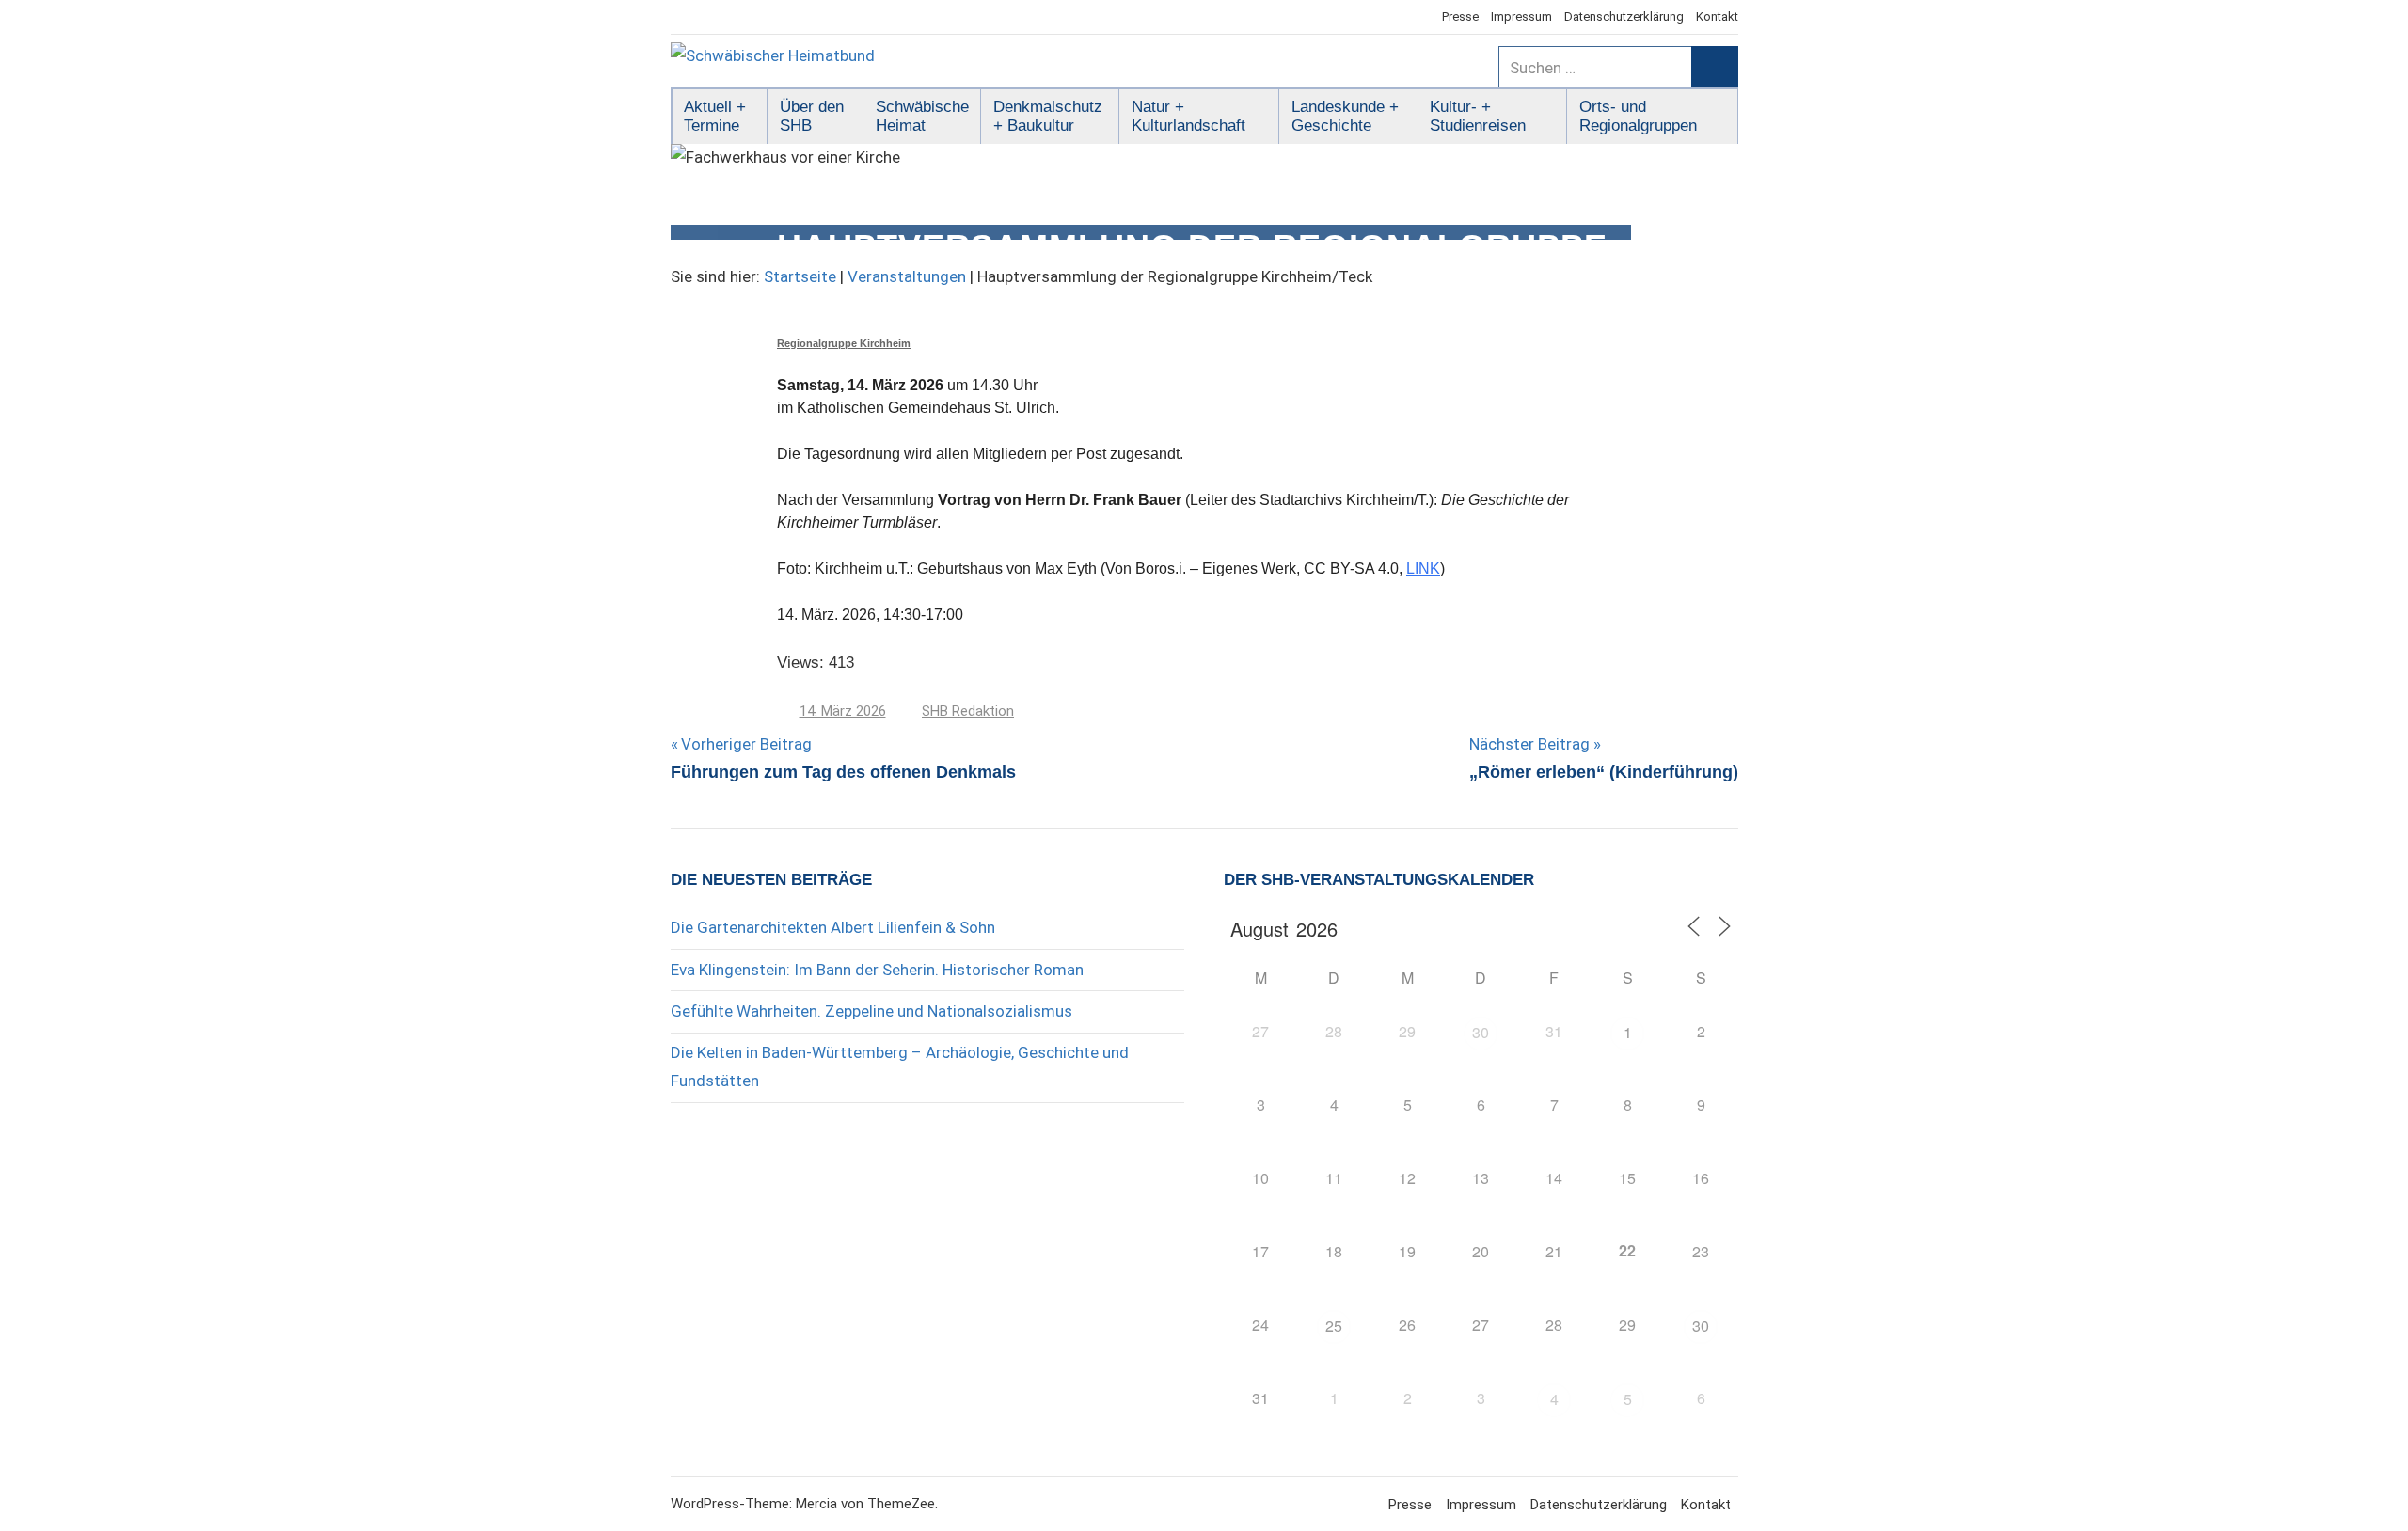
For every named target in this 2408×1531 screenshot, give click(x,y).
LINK (1423, 568)
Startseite (800, 276)
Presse (1460, 16)
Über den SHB (812, 116)
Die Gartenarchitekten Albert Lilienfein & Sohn (833, 927)
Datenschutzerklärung (1624, 16)
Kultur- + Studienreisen (1478, 116)
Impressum (1521, 16)
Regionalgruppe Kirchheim (844, 343)
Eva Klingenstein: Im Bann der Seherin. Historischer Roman (877, 970)
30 (1481, 1032)
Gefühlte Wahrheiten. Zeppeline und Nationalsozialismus (871, 1011)
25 (1334, 1326)
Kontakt (1717, 16)
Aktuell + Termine (715, 116)
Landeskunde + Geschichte (1345, 116)
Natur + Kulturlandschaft (1188, 116)
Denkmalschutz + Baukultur (1048, 116)
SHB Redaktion (968, 711)
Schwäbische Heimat (922, 116)
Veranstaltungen (907, 276)
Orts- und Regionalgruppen (1638, 116)
